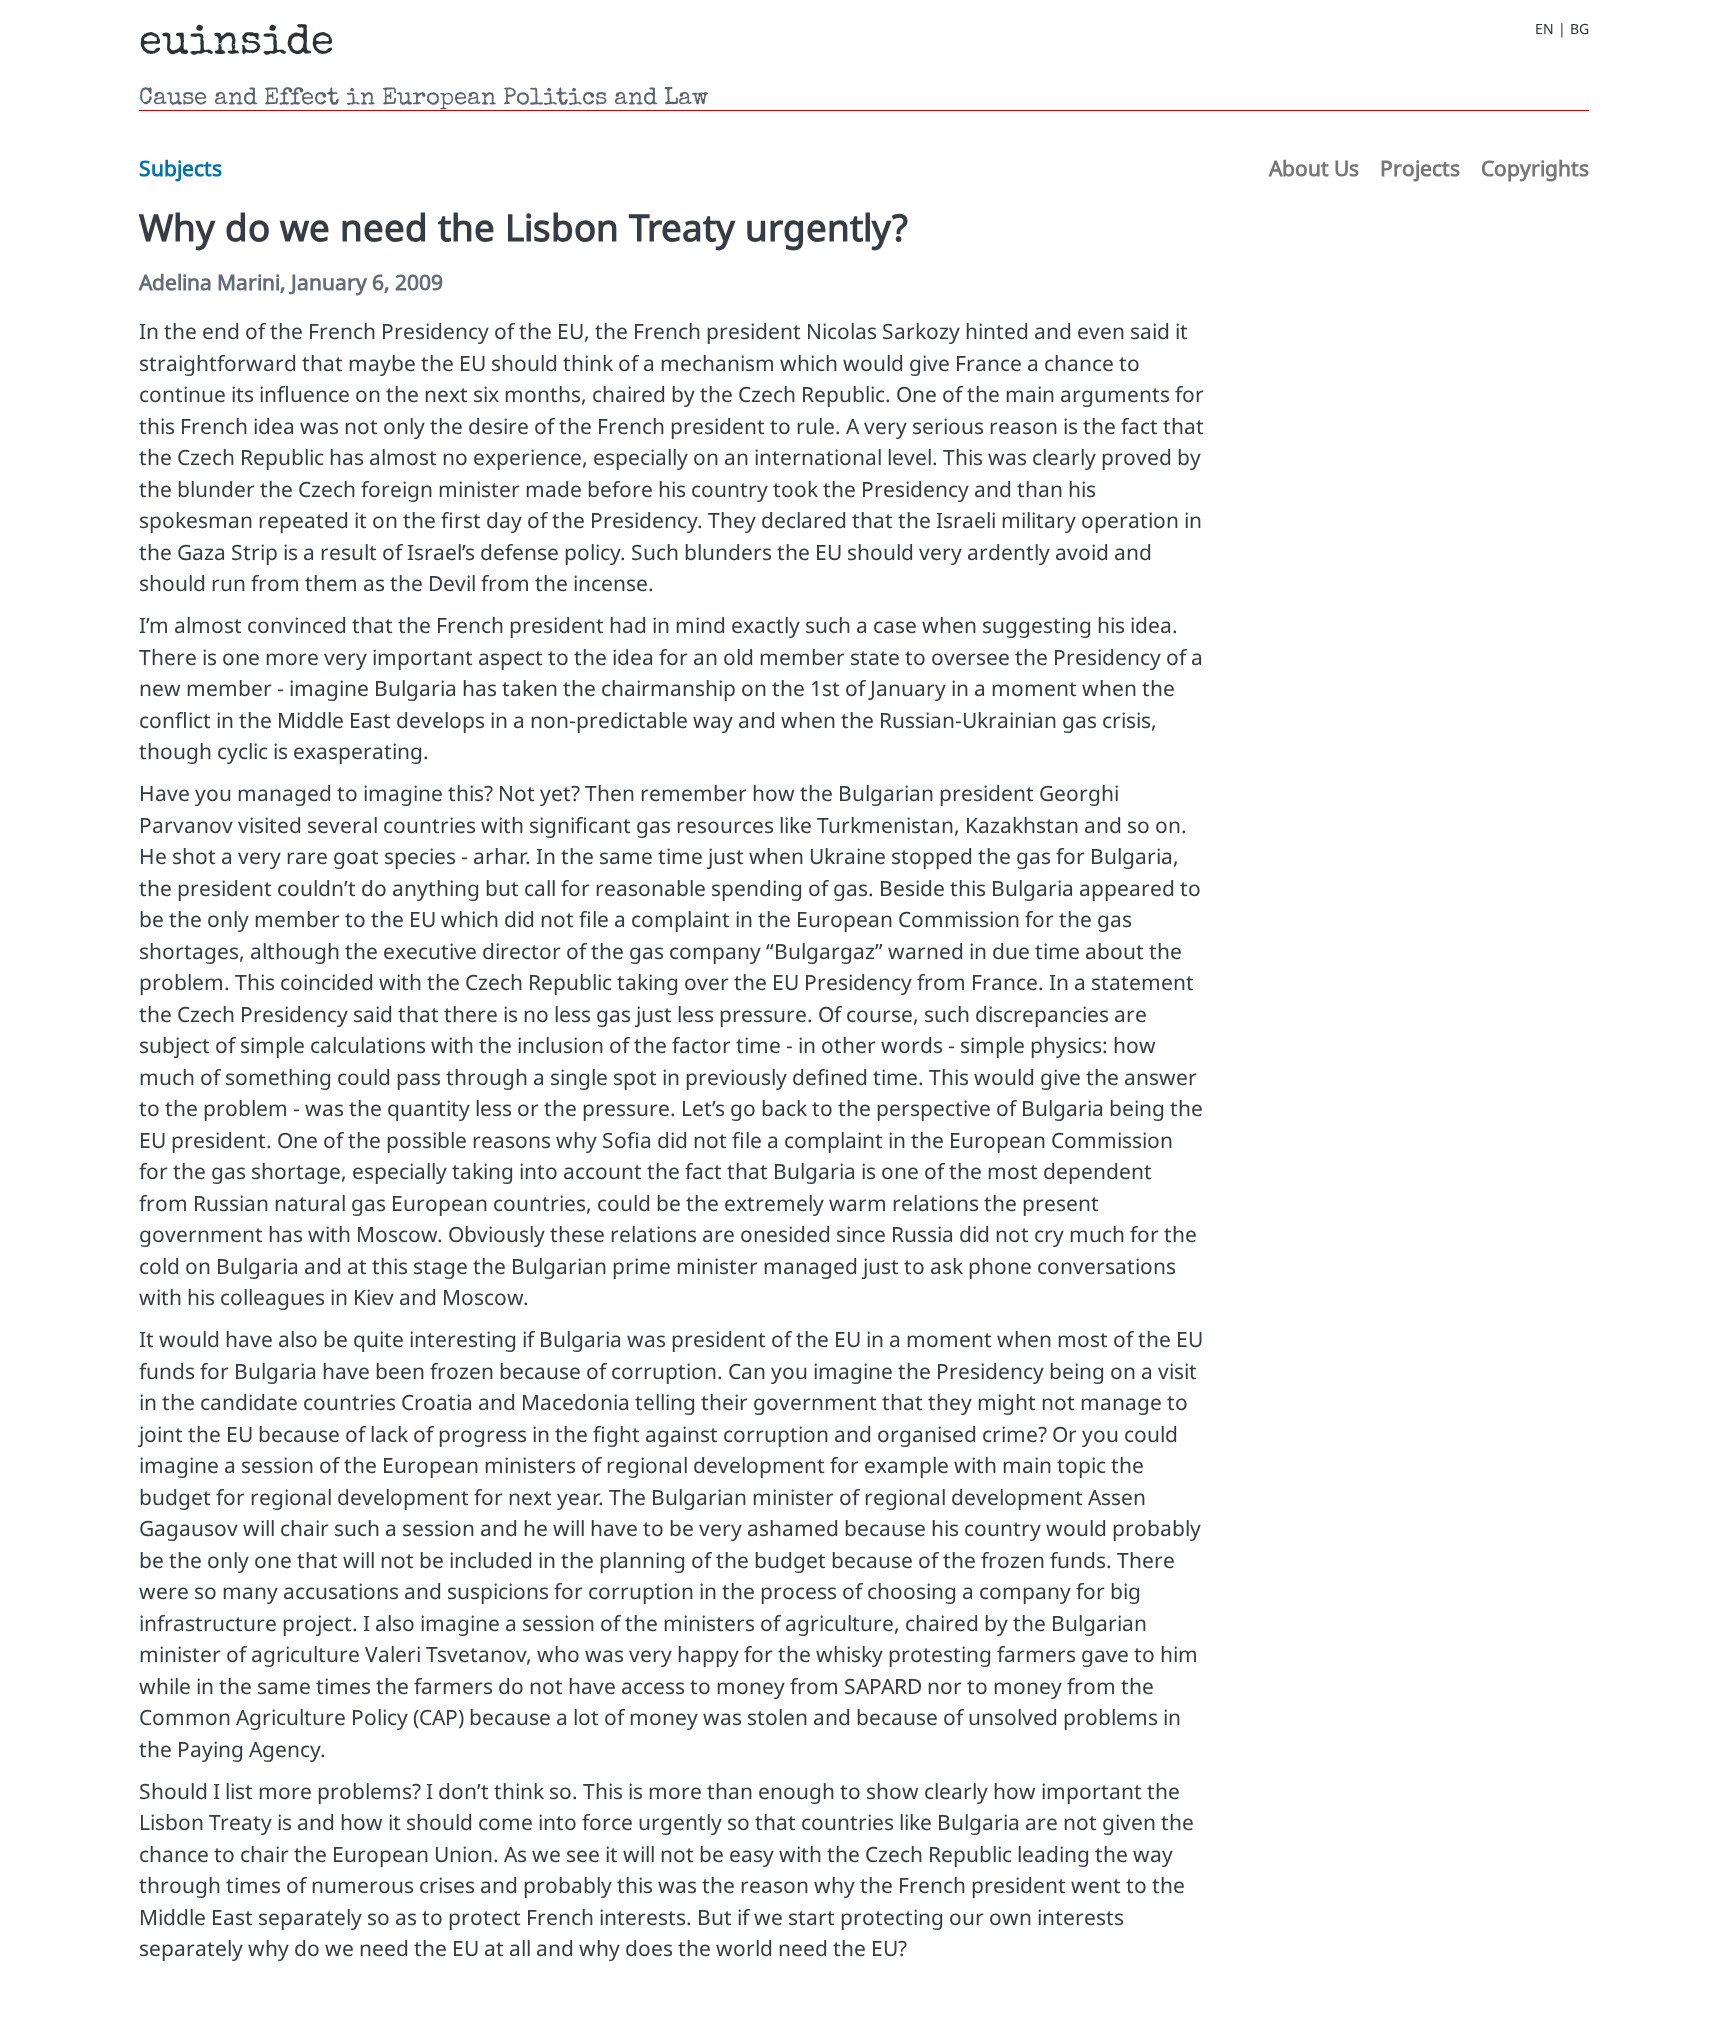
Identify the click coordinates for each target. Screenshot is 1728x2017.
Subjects (180, 168)
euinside (236, 44)
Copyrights (1535, 168)
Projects (1420, 168)
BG (1579, 29)
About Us (1314, 168)
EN (1544, 29)
